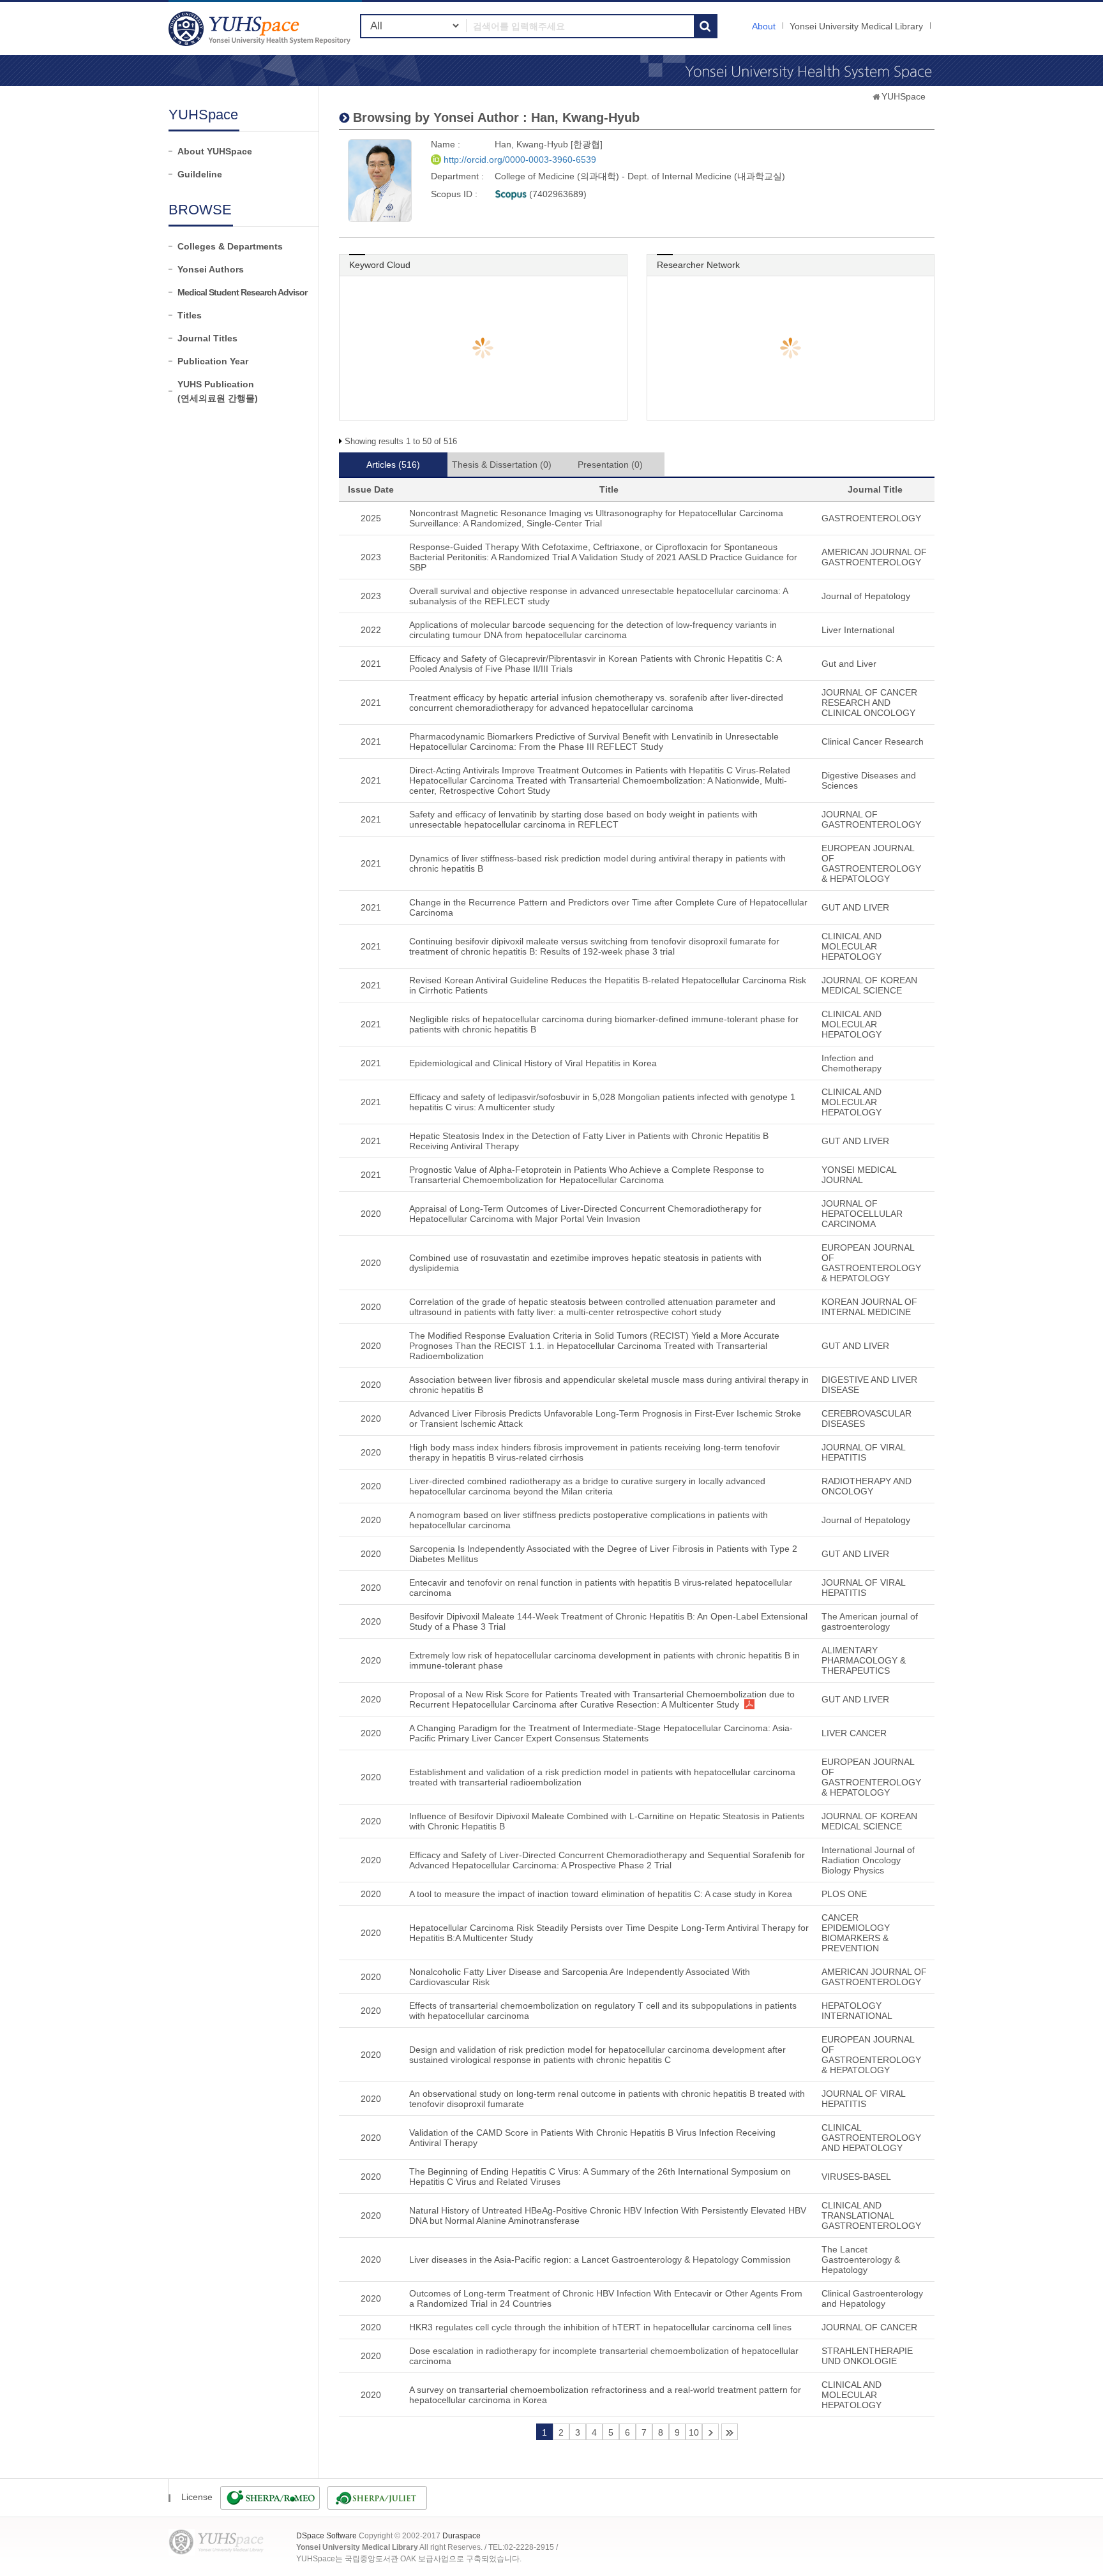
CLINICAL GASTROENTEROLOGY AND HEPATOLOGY (871, 2138)
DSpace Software (326, 2536)
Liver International (858, 630)
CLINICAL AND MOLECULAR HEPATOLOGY (852, 946)
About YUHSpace (215, 151)
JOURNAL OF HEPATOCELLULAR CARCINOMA (862, 1214)
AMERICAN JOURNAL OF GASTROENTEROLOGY (874, 557)
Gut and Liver (849, 664)
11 (710, 2432)
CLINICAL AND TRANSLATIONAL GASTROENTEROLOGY (871, 2215)
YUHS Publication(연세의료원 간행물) (218, 391)
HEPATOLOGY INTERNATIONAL (857, 2011)
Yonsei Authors (211, 269)
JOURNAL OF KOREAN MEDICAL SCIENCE (869, 985)
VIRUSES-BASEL (856, 2177)
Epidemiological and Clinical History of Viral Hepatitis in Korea (533, 1063)
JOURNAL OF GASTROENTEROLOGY (871, 819)
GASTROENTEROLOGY (871, 518)
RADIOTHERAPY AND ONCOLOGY (867, 1486)
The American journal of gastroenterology (870, 1621)
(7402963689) (557, 194)
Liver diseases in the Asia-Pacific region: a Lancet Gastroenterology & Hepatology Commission (600, 2260)
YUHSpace (904, 96)
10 (694, 2432)
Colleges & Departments (230, 246)
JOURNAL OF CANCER (869, 2327)
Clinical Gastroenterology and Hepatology (872, 2298)
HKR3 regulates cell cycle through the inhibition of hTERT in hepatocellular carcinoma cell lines (600, 2327)
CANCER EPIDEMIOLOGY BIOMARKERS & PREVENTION (856, 1933)
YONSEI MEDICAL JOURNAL (859, 1175)
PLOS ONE (844, 1894)
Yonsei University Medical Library (856, 26)
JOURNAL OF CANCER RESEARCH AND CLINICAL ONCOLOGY (869, 703)
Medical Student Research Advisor (242, 292)
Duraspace (461, 2536)
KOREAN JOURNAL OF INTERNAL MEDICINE (869, 1307)
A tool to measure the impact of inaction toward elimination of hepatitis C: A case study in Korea (601, 1894)
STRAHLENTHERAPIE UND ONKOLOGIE (867, 2356)
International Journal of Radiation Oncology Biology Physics (868, 1860)
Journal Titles (207, 338)
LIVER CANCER (854, 1733)
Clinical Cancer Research (873, 741)
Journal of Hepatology (866, 596)
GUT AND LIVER (855, 907)
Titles (190, 315)
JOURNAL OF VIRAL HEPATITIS (863, 1452)
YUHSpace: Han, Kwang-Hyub (261, 28)
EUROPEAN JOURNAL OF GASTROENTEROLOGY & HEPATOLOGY (871, 863)
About (764, 26)
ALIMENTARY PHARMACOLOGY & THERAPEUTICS (864, 1660)
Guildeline (200, 174)
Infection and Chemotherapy (852, 1063)
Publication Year (213, 361)
